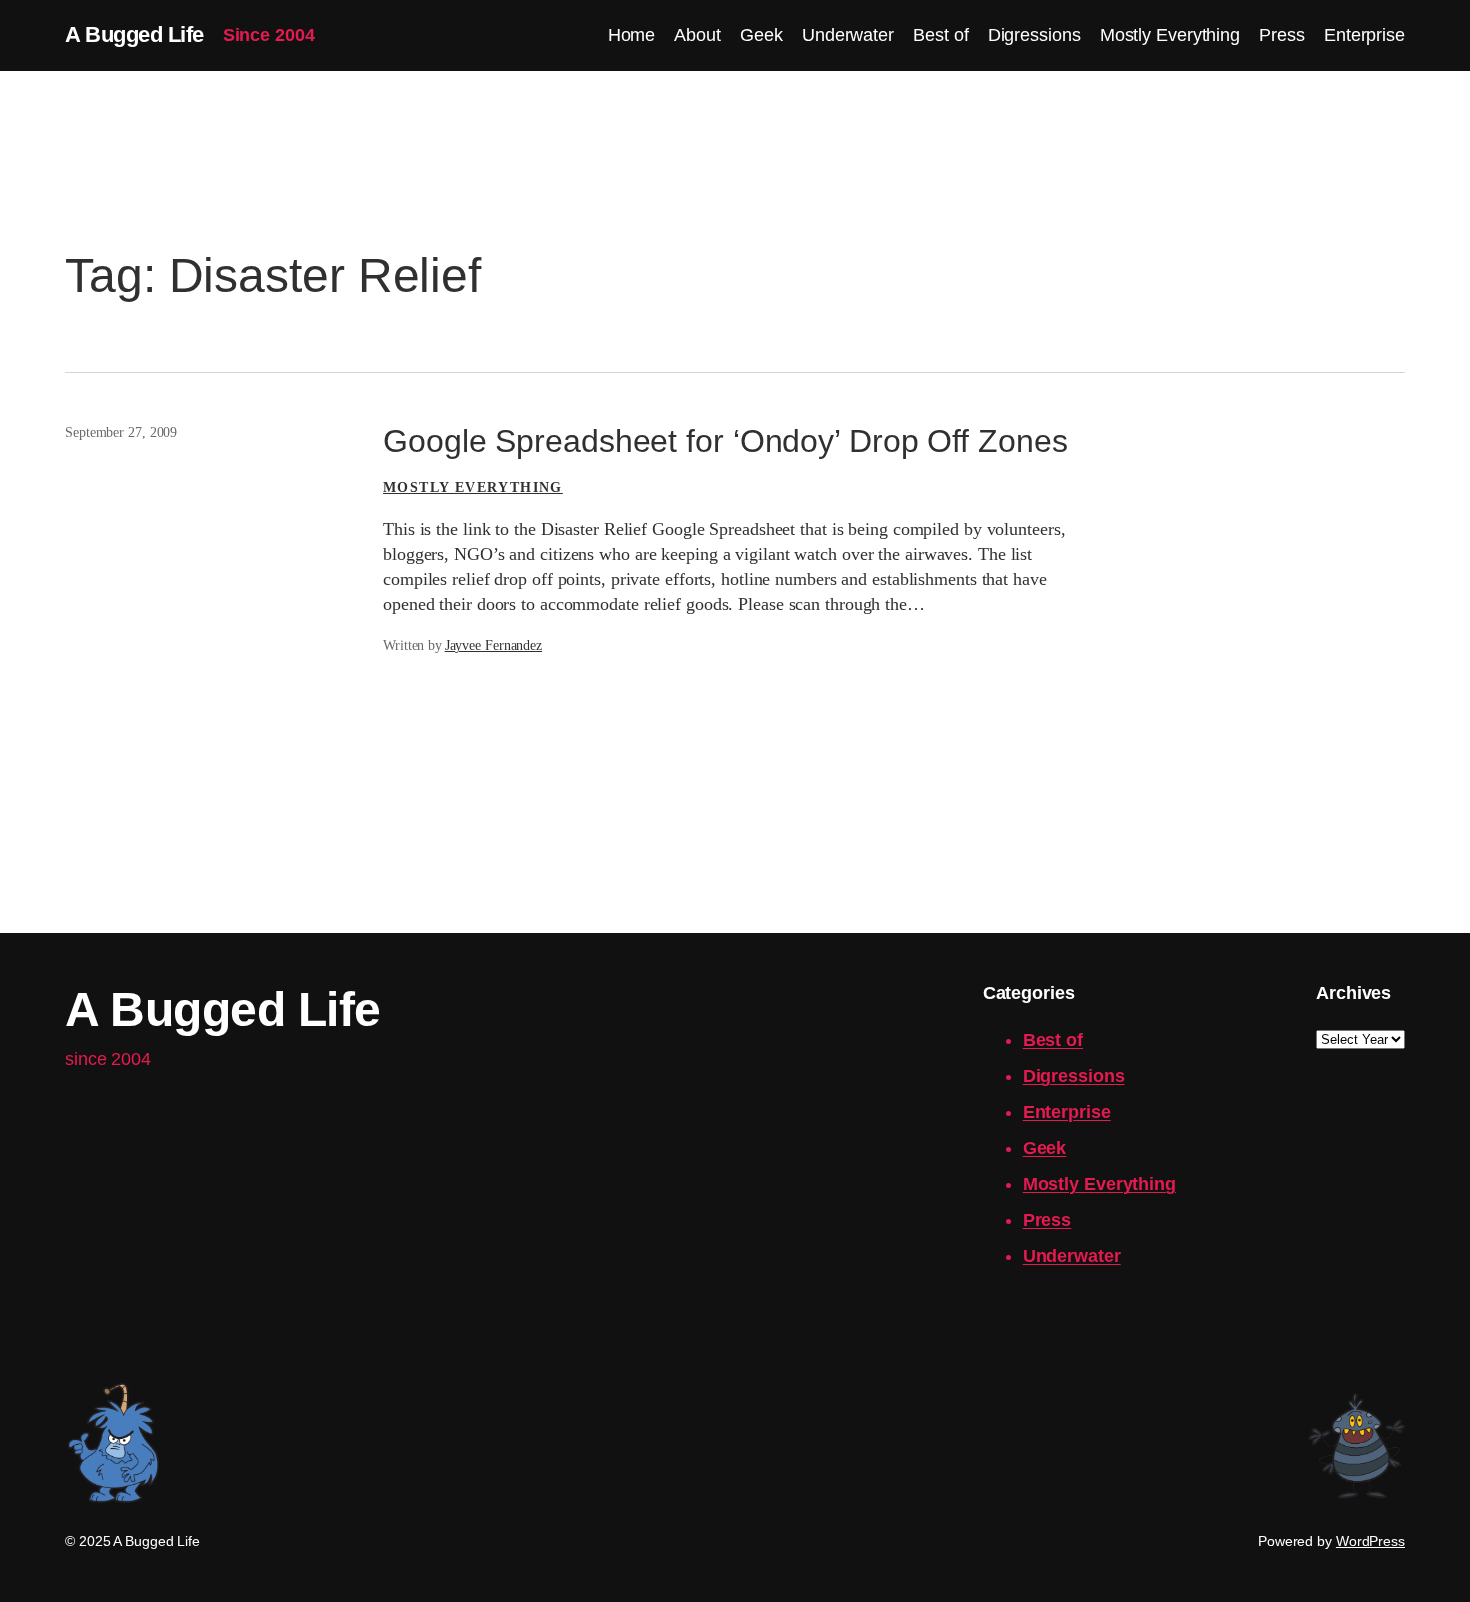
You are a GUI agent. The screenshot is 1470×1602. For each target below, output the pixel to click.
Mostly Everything (473, 487)
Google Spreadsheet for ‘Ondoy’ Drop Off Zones (725, 441)
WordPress (1370, 1541)
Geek (1045, 1148)
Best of (1053, 1040)
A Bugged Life (134, 34)
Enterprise (1067, 1112)
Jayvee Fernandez (493, 645)
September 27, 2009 (121, 432)
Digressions (1074, 1076)
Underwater (1072, 1256)
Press (1047, 1220)
